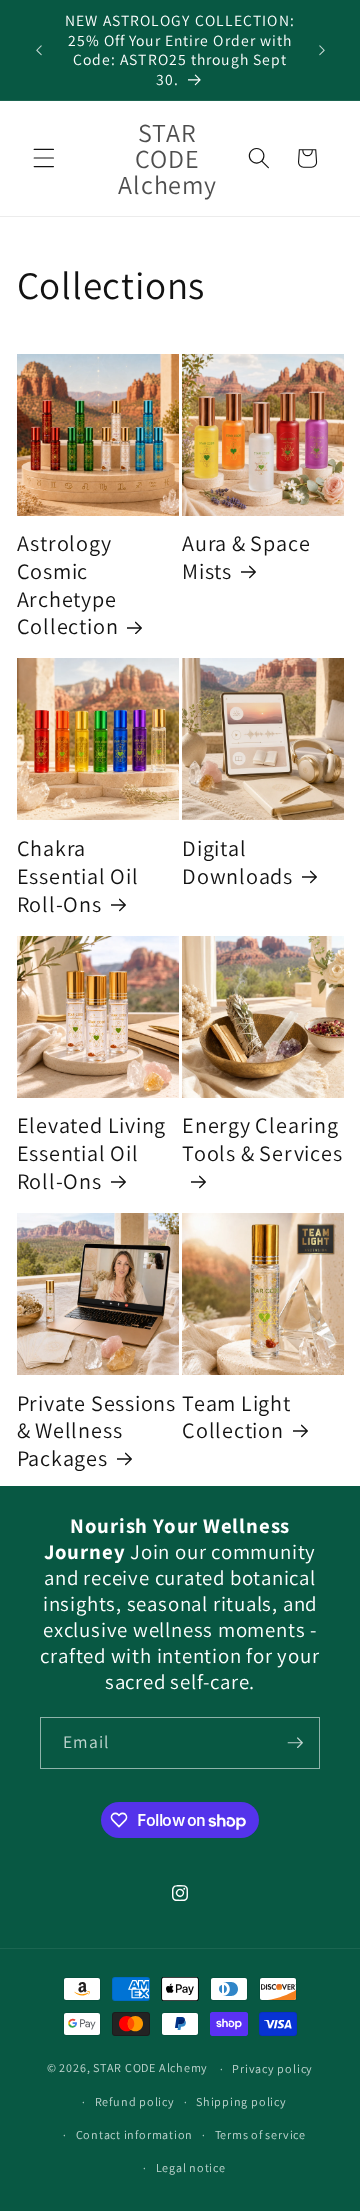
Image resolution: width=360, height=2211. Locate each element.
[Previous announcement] (39, 50)
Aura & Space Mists (246, 556)
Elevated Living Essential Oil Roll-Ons (92, 1152)
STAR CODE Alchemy (150, 2068)
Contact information (135, 2134)
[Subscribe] (295, 1743)
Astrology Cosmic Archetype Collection (68, 584)
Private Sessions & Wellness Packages (96, 1430)
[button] (44, 158)
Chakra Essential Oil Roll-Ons (78, 875)
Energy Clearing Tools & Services (262, 1139)
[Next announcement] (322, 50)
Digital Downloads (237, 861)
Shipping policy (241, 2101)
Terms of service (260, 2134)
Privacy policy (272, 2068)
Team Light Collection (236, 1416)
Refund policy (135, 2101)
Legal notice (191, 2167)
